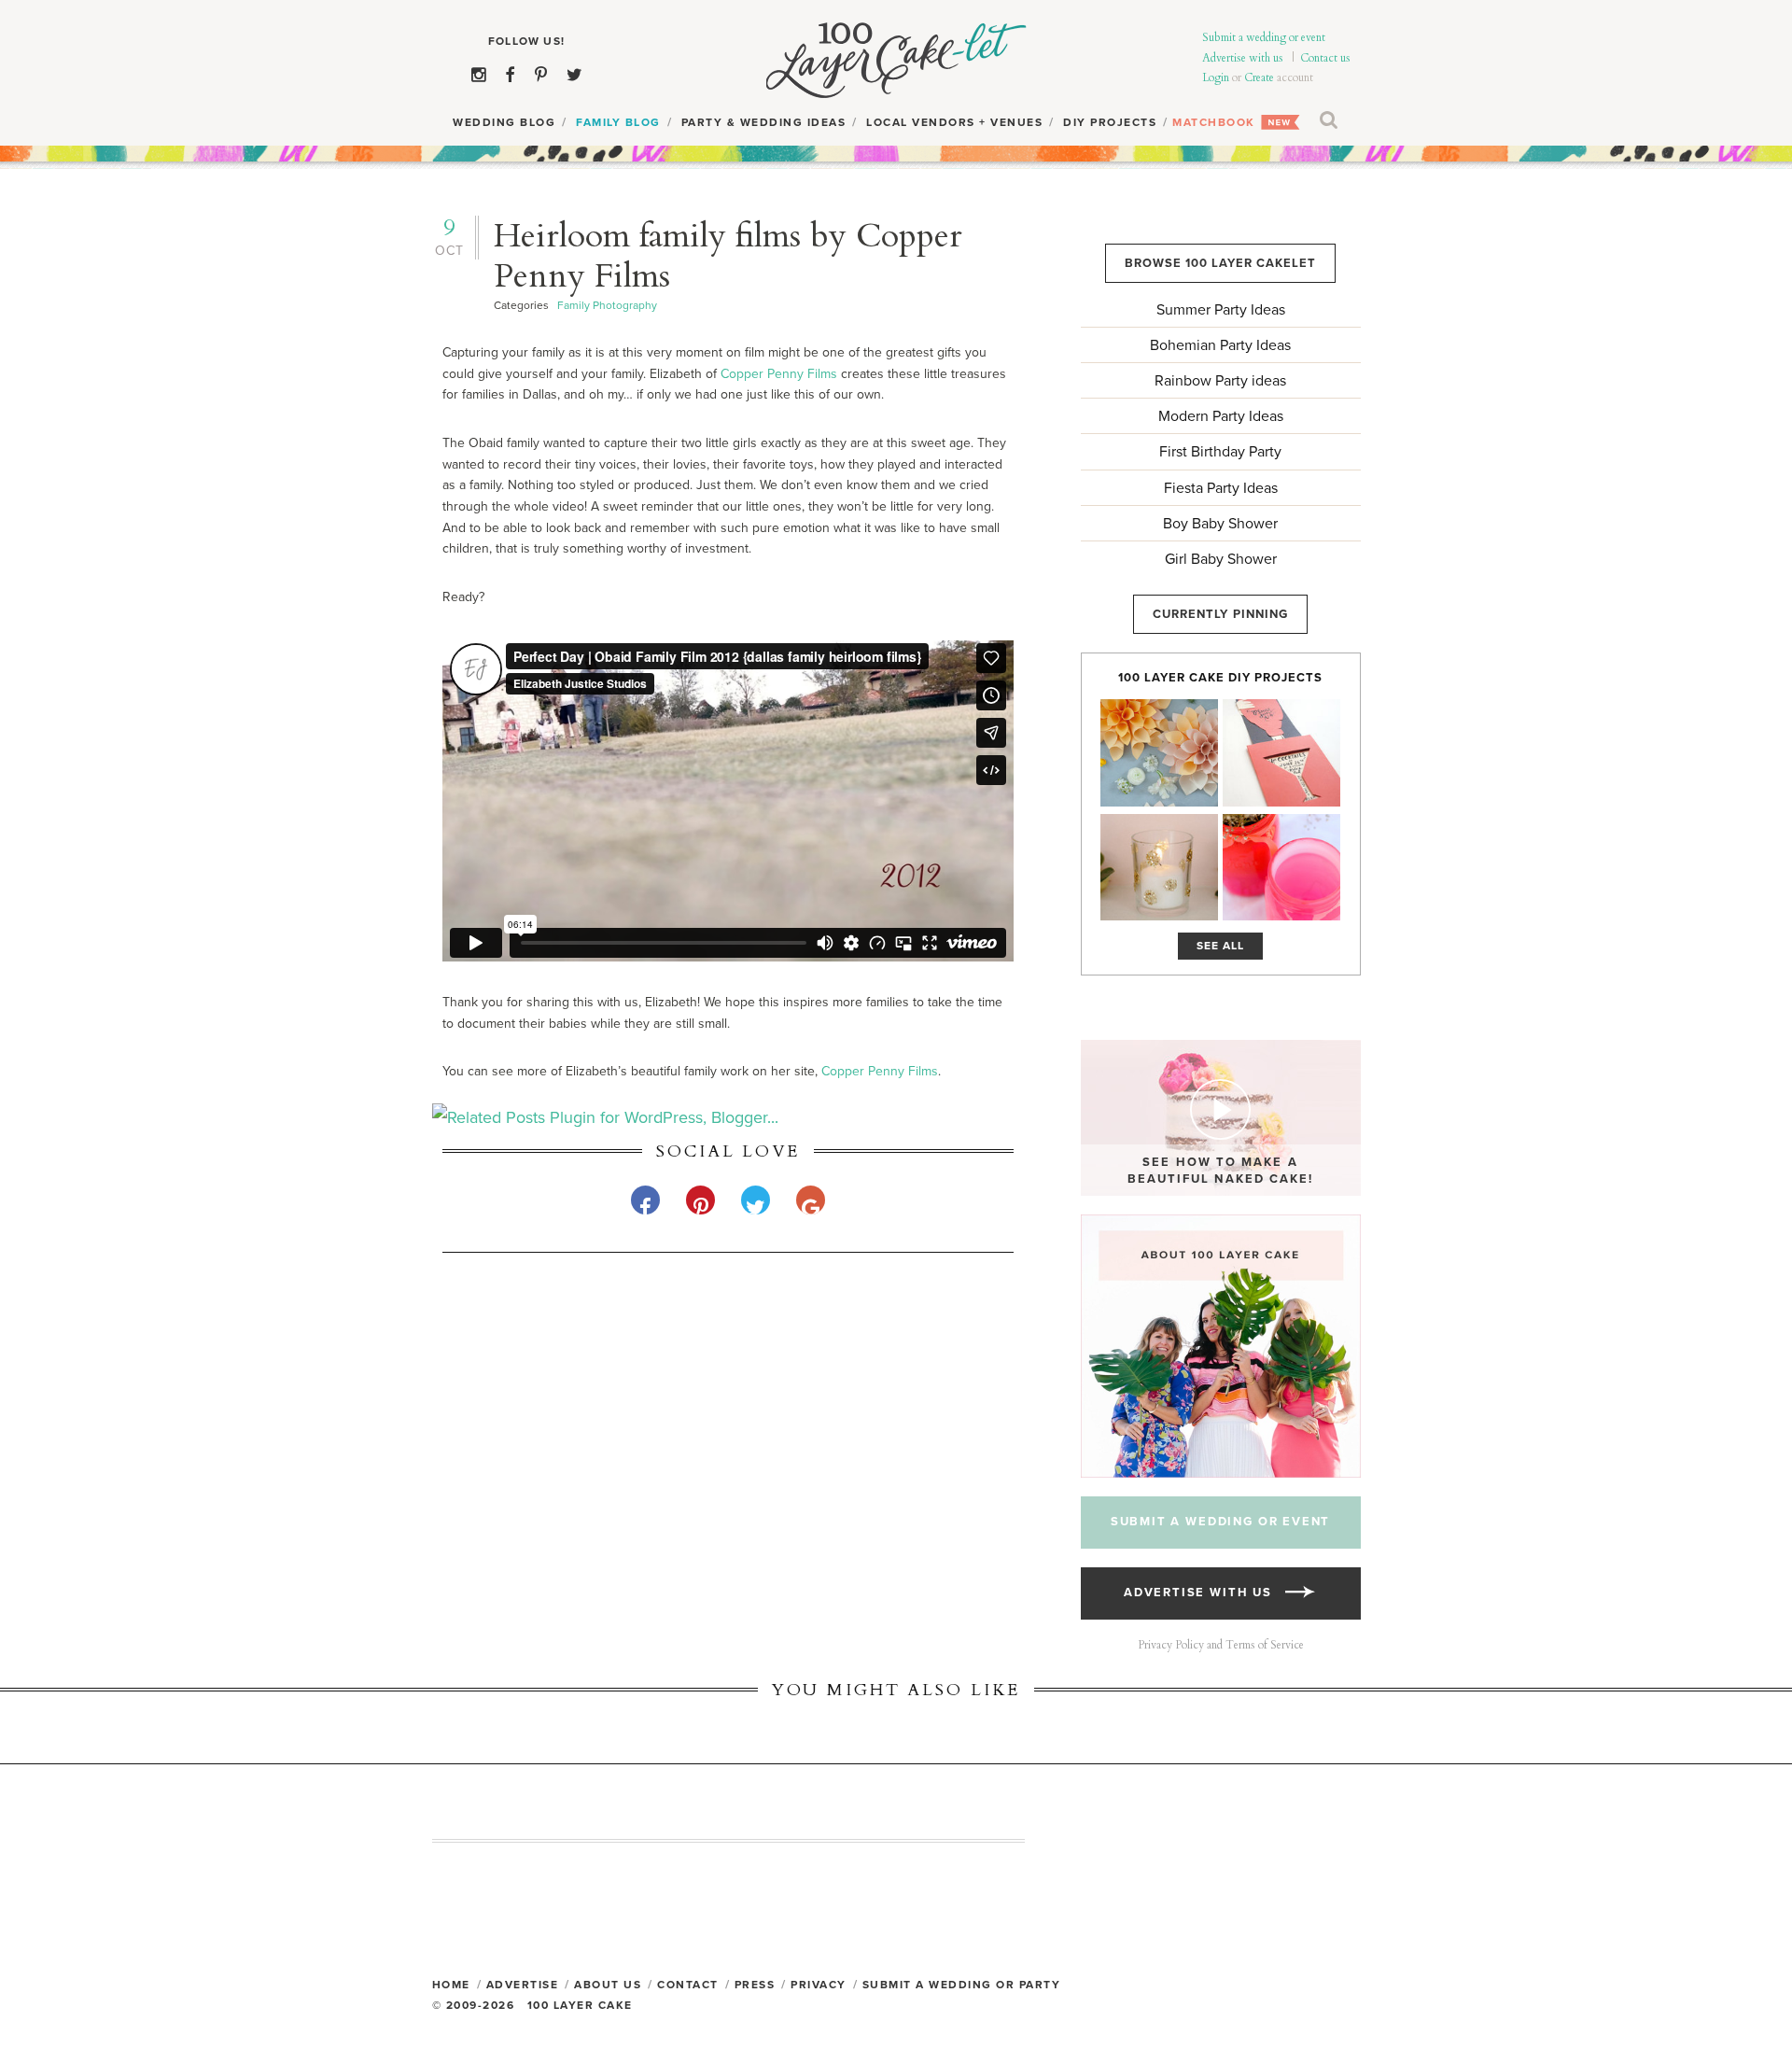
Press (755, 1985)
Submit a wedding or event (1264, 37)
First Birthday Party (1220, 452)
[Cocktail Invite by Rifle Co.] (1281, 753)
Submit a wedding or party (962, 1985)
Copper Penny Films (779, 374)
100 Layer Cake (896, 61)
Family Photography (607, 305)
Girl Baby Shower (1221, 559)
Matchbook (1214, 122)
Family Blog (618, 122)
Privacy (819, 1985)
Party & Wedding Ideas (764, 122)
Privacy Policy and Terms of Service (1221, 1645)
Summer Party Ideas (1221, 310)
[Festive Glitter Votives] (1159, 868)
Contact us (1325, 58)
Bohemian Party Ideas (1220, 345)
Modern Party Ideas (1221, 416)
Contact (688, 1985)
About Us (608, 1985)
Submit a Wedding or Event (1221, 1522)
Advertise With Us (1204, 1593)
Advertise (523, 1985)
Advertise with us (1243, 58)
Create (1259, 77)
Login (1216, 77)
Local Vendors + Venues (954, 122)
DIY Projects (1110, 122)
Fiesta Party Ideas (1221, 488)
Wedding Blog (504, 122)
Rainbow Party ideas (1220, 381)
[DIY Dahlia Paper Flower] (1159, 753)
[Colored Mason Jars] (1281, 868)
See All (1220, 946)
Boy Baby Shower (1220, 524)
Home (451, 1985)
